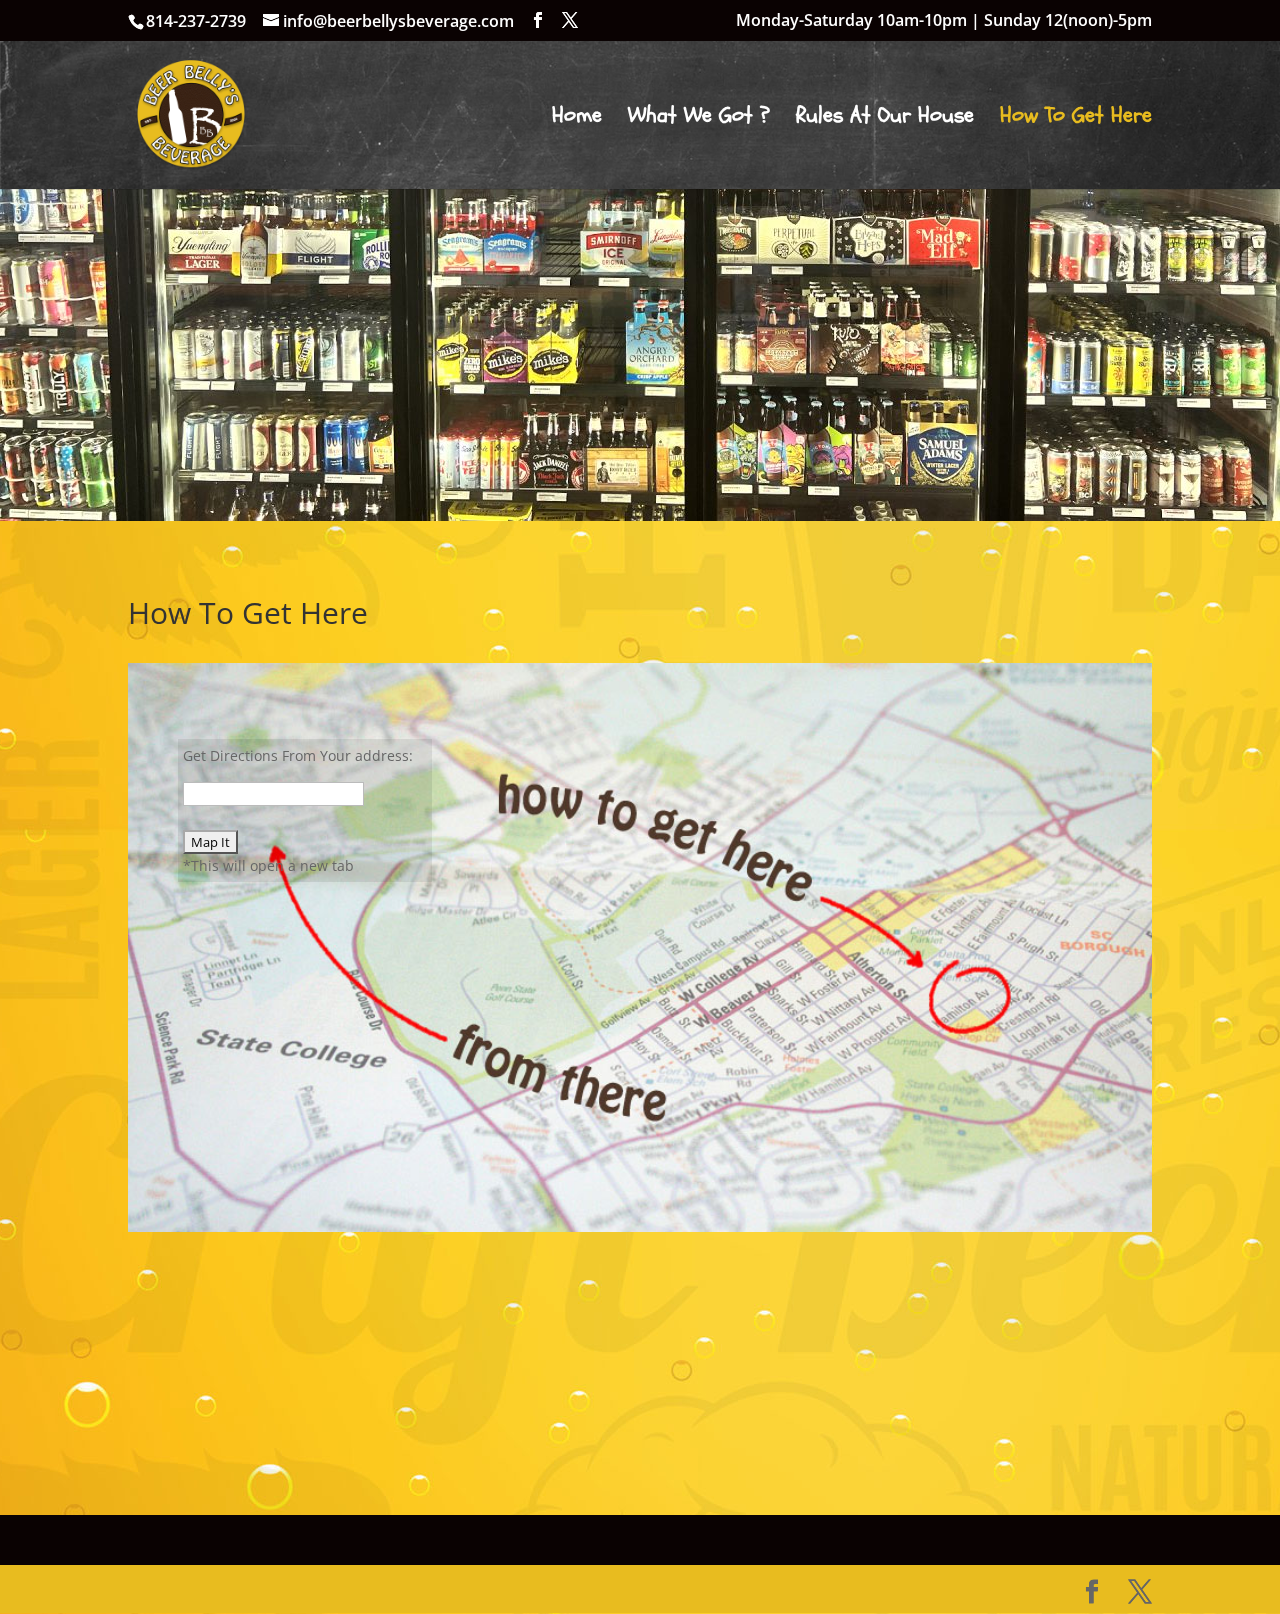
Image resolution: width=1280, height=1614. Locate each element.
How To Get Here (1076, 119)
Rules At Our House (885, 119)
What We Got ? (699, 119)
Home (577, 119)
